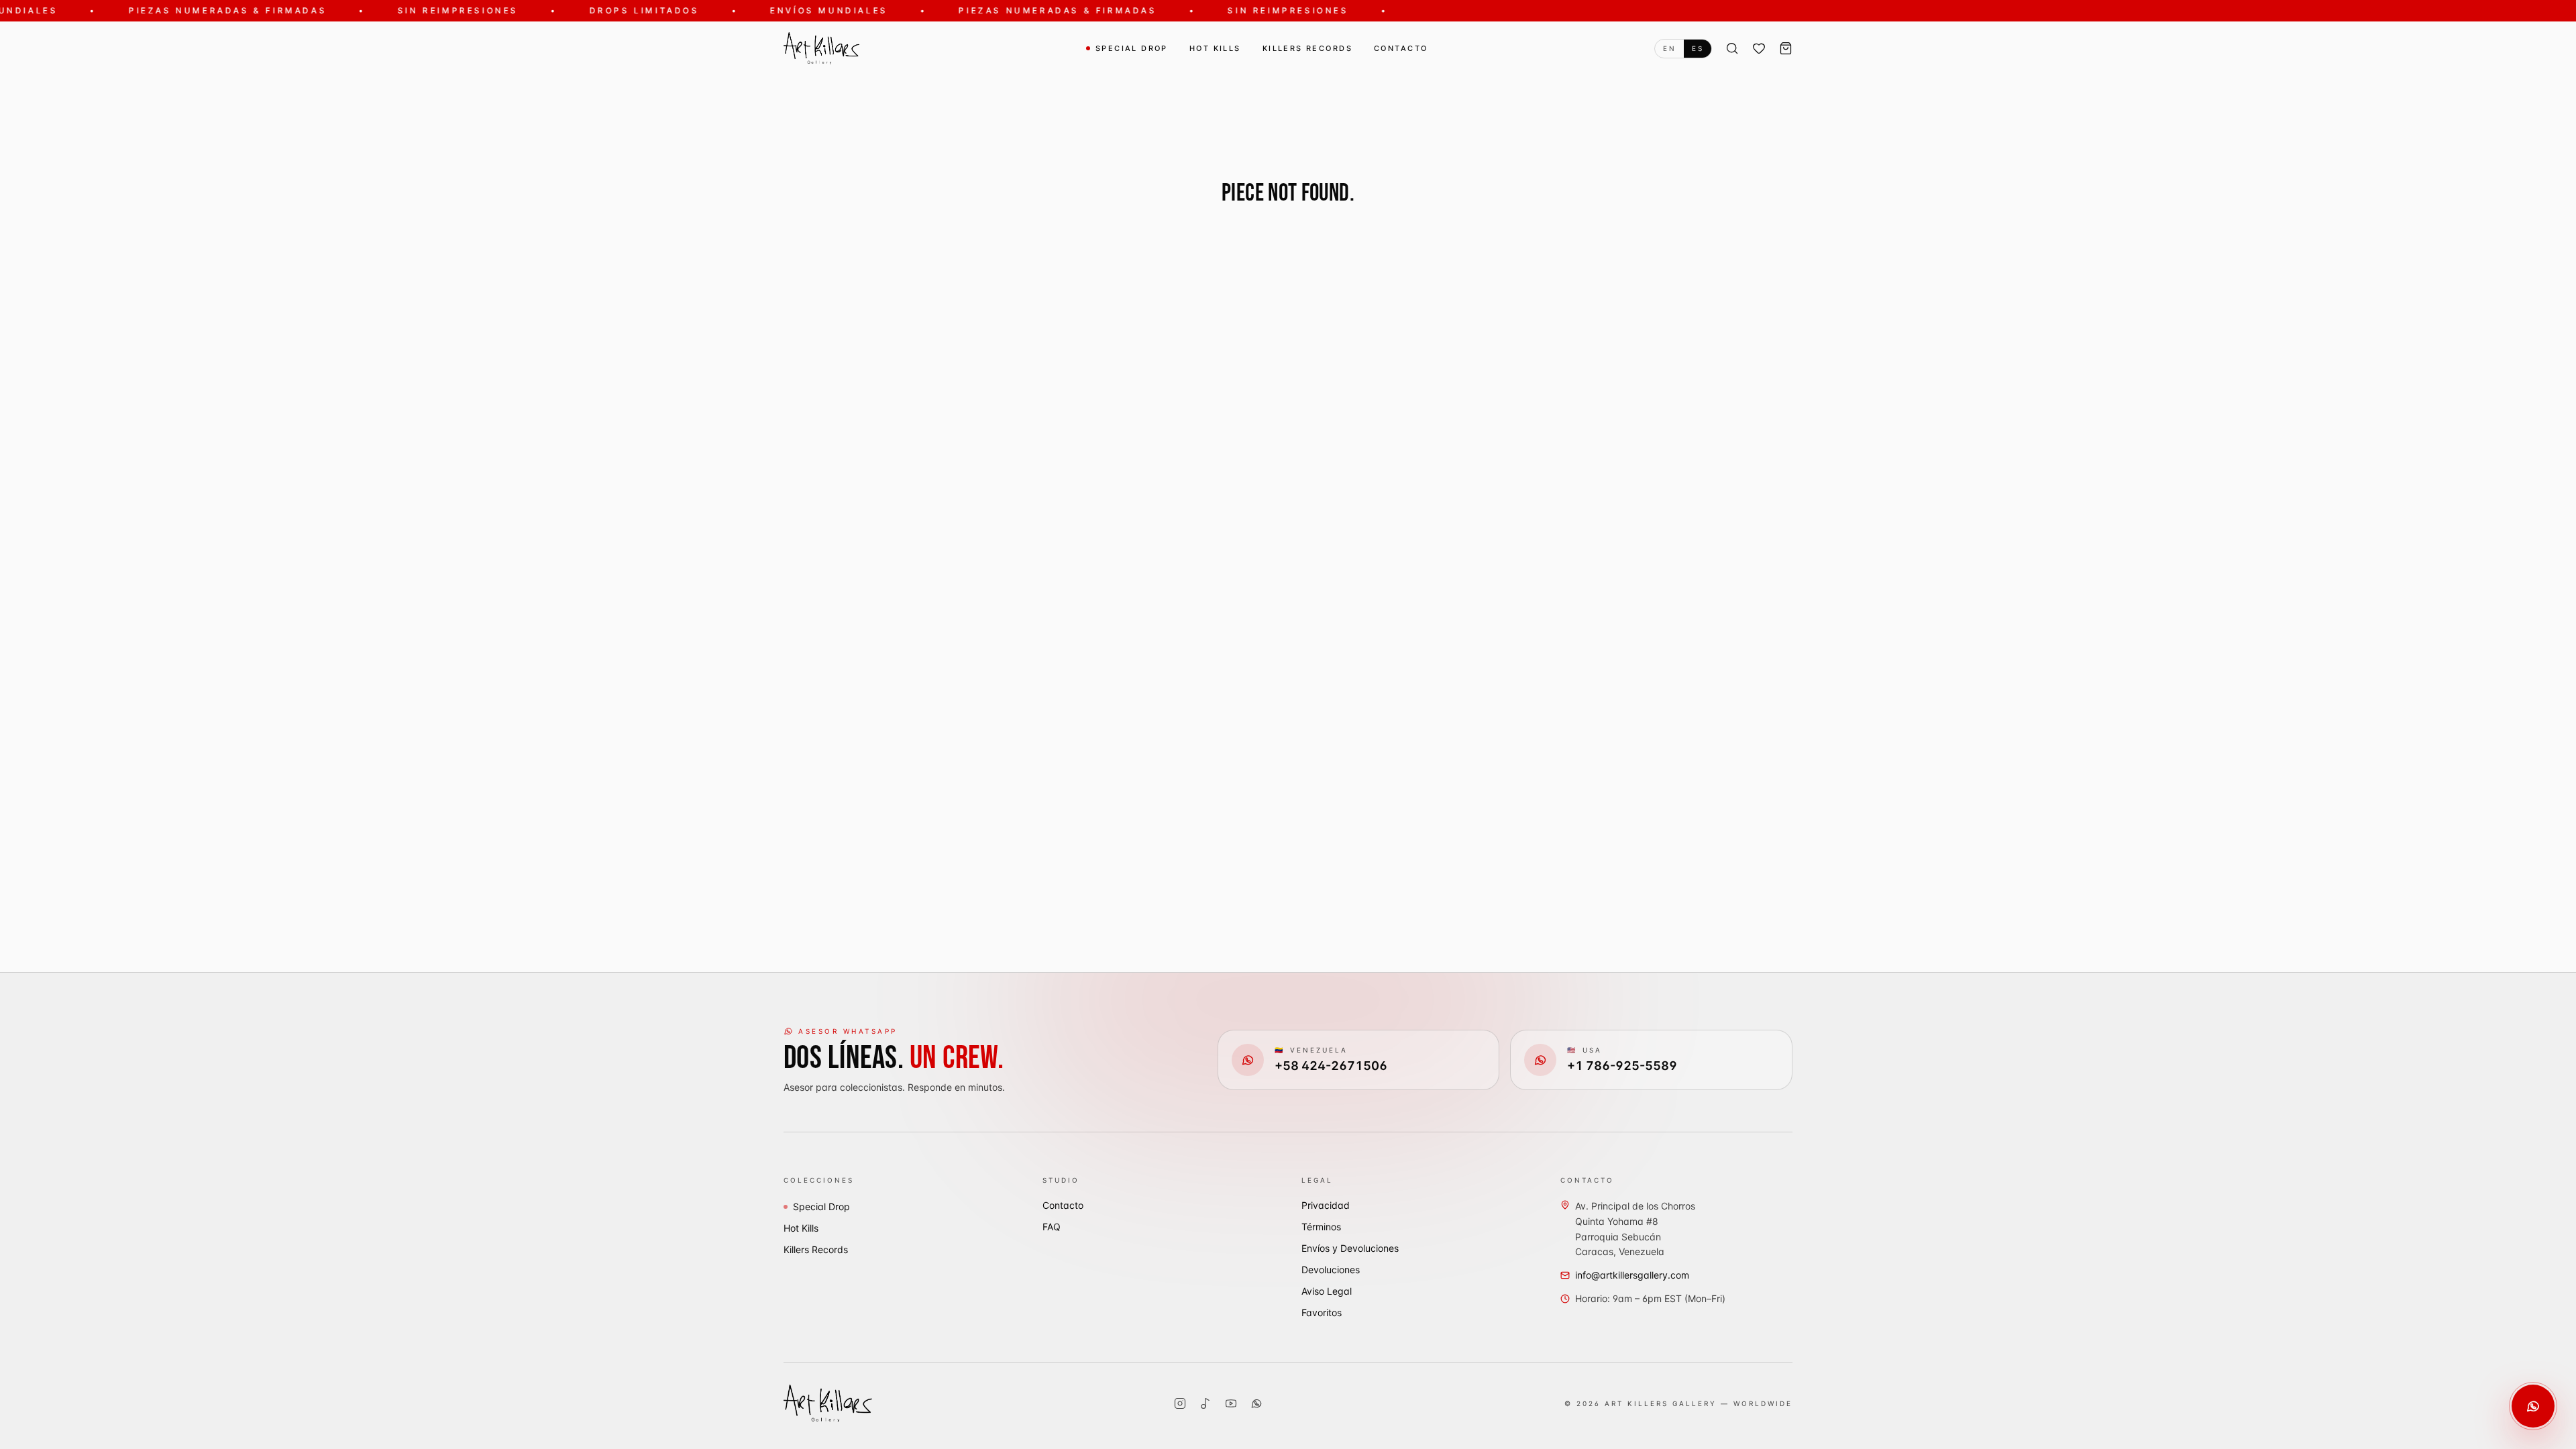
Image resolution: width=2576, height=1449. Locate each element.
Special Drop (1132, 48)
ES (1698, 48)
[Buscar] (1732, 48)
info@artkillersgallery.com (1632, 1275)
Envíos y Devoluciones (1350, 1248)
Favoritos (1322, 1312)
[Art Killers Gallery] (821, 48)
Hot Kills (1215, 48)
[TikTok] (1205, 1403)
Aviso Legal (1327, 1291)
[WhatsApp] (1256, 1403)
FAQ (1052, 1227)
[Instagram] (1180, 1403)
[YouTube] (1231, 1403)
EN (1669, 48)
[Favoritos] (1759, 48)
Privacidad (1326, 1205)
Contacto (1401, 48)
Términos (1321, 1227)
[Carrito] (1786, 48)
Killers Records (1307, 48)
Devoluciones (1331, 1270)
